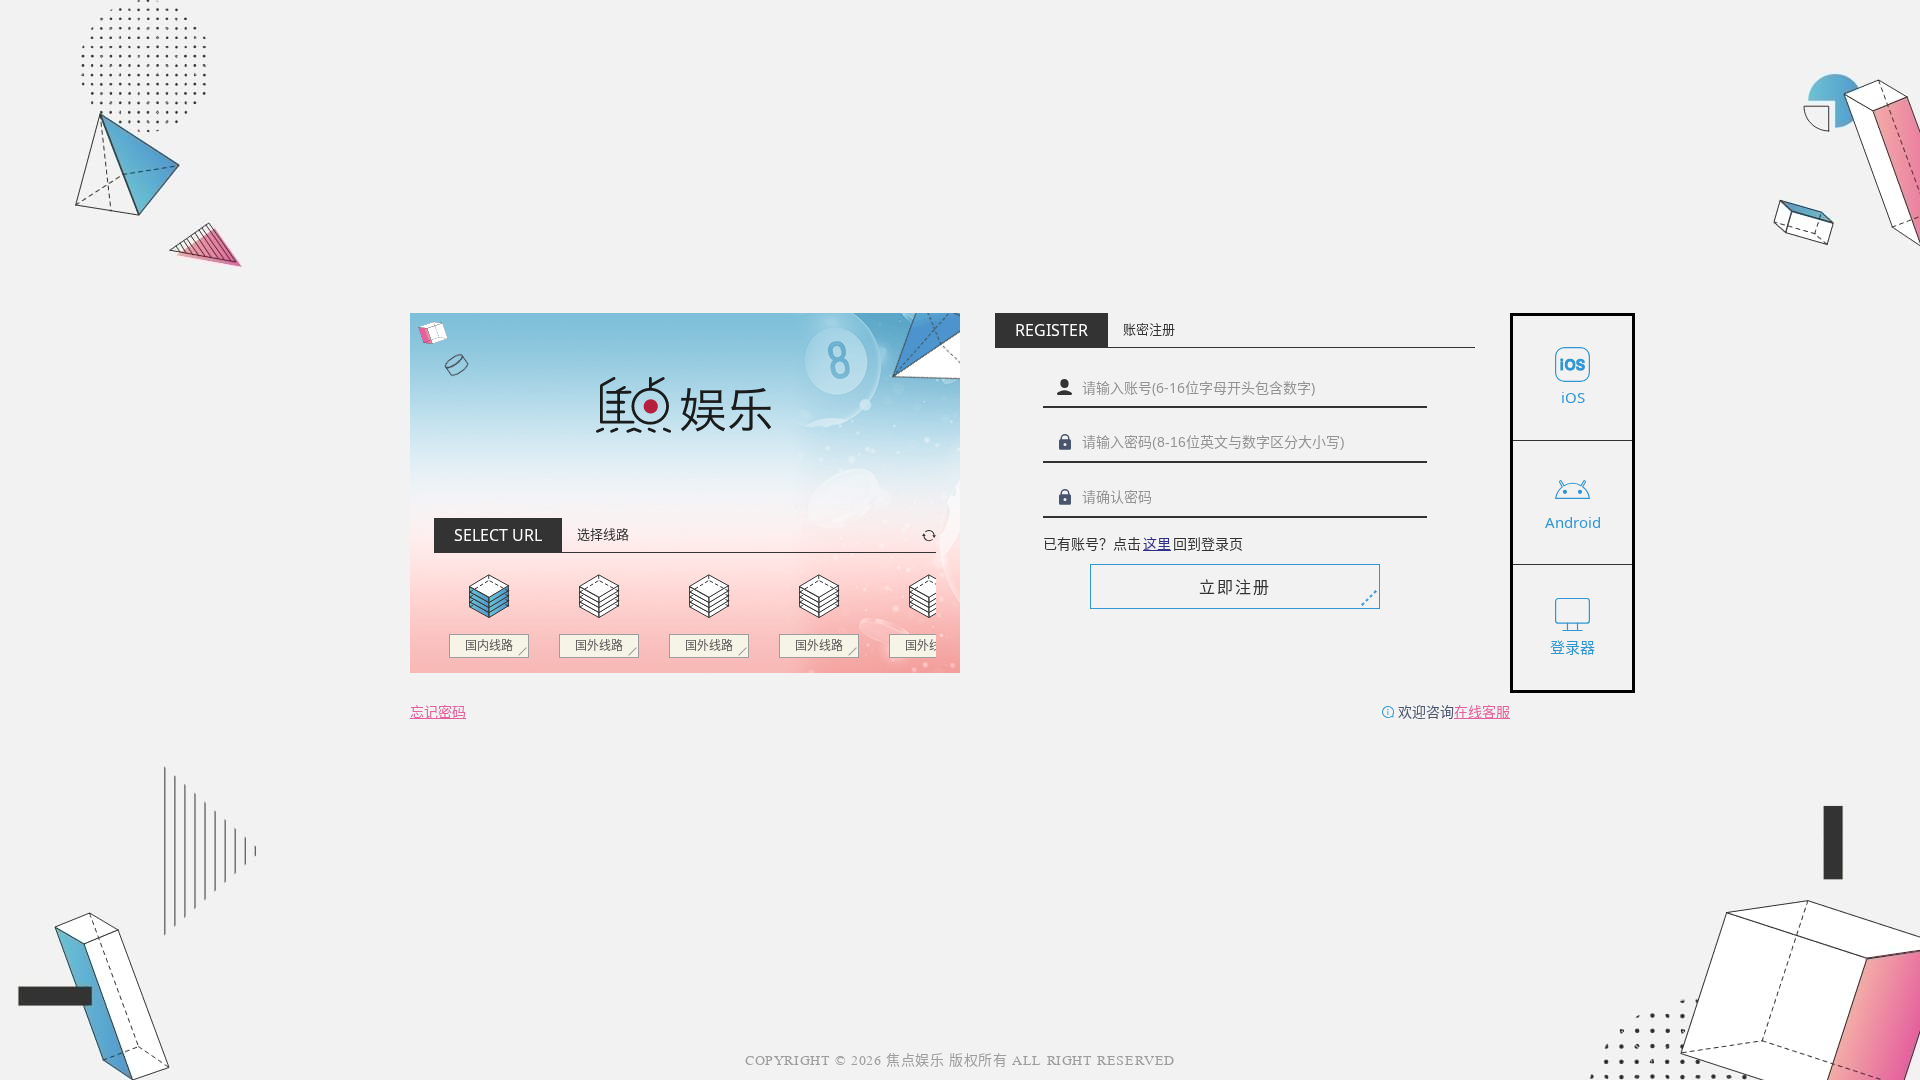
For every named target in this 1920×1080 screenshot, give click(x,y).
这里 (1157, 543)
